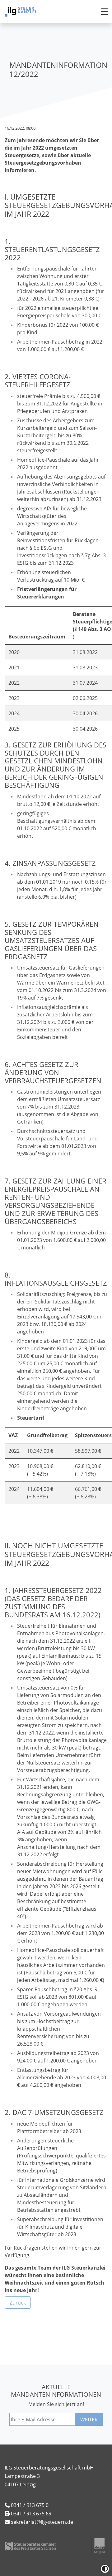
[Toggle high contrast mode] (105, 2569)
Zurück (18, 2303)
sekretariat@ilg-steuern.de (42, 2522)
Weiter (89, 2420)
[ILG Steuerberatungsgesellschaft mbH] (20, 12)
